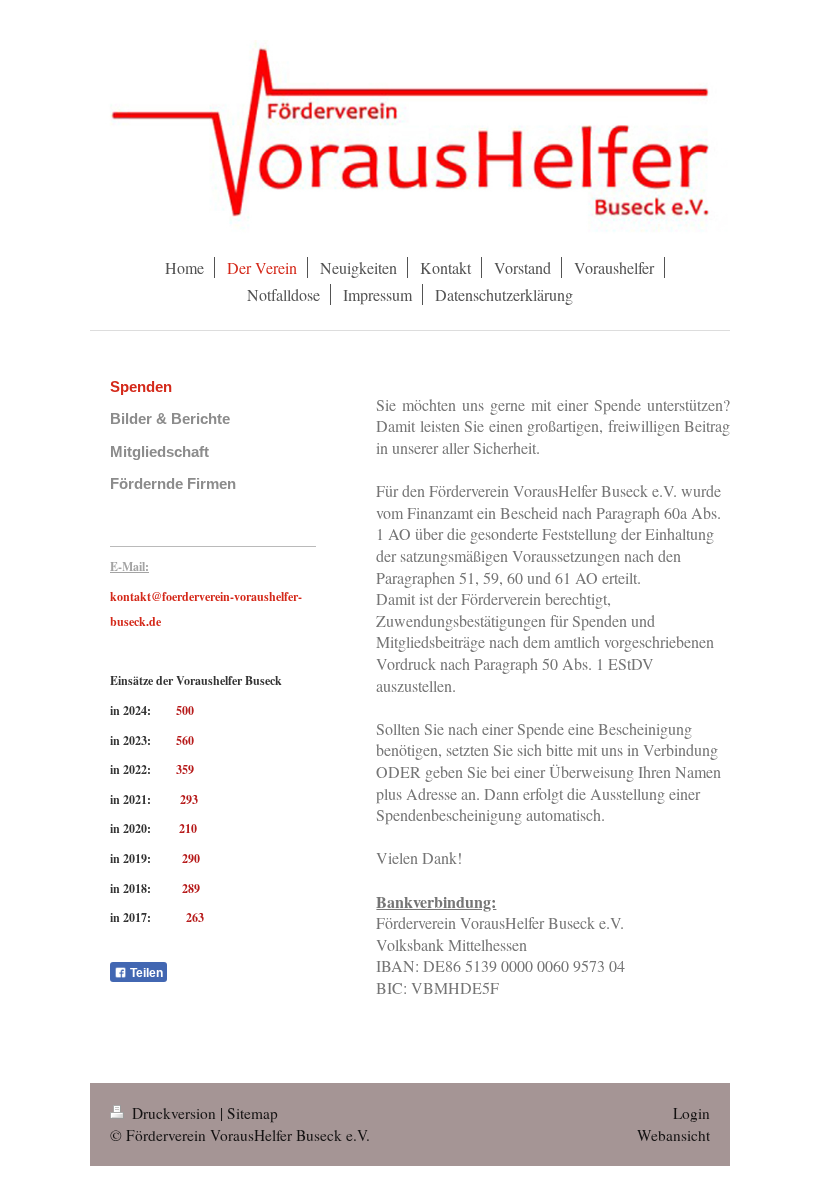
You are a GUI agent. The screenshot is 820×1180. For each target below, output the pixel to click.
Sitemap (252, 1113)
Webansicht (673, 1135)
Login (691, 1113)
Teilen (145, 973)
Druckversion (174, 1113)
